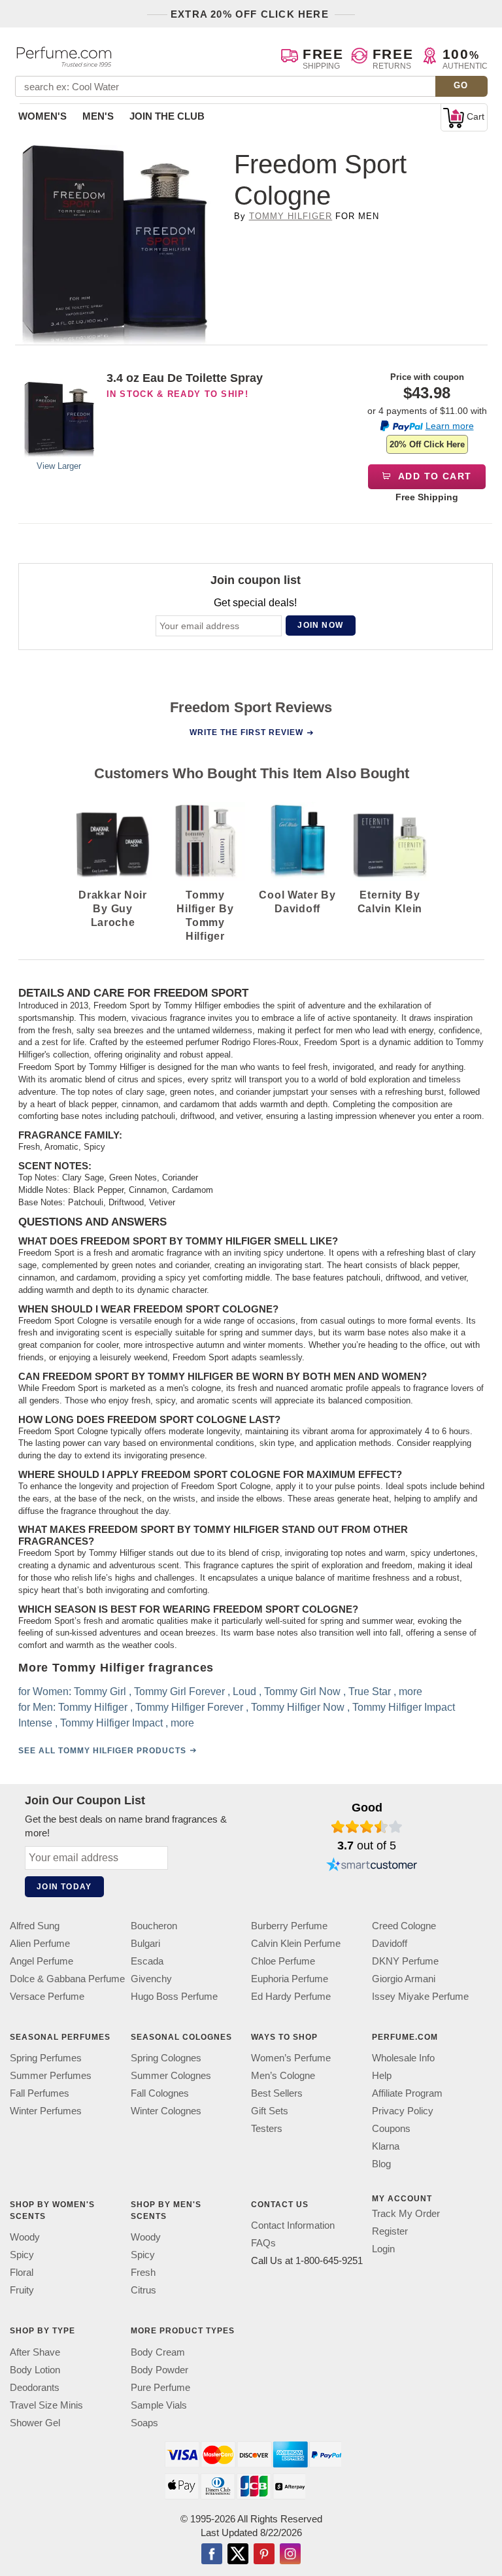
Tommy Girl (100, 1692)
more (410, 1692)
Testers (267, 2128)
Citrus (143, 2290)
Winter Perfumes (46, 2111)
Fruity (22, 2290)
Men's (98, 116)
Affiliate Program (407, 2093)
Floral (22, 2272)
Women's (42, 116)
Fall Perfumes (40, 2093)
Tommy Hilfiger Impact (111, 1723)
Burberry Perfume (289, 1926)
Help (382, 2075)
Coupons (391, 2128)
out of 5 (367, 1846)
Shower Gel (35, 2422)
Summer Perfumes (51, 2075)
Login (383, 2249)
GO (461, 85)
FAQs (263, 2243)
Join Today (64, 1887)
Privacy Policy (403, 2111)
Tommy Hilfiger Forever (189, 1707)
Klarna (386, 2146)
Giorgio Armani (404, 1979)
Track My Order (406, 2213)
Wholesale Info (403, 2058)
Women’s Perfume (291, 2058)
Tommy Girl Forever (179, 1692)
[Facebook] (212, 2554)
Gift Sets (270, 2111)
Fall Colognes (160, 2093)
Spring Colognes (166, 2058)
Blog (381, 2164)
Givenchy (151, 1979)
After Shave (35, 2351)
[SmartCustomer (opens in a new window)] (372, 1866)
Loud (244, 1692)
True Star (370, 1692)
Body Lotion (35, 2369)
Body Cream (158, 2351)
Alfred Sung (35, 1926)
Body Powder (159, 2369)
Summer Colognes (171, 2075)
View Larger (59, 466)
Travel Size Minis (46, 2404)
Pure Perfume (160, 2387)
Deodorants (35, 2387)
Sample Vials (159, 2404)
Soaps (144, 2422)
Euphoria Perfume (290, 1979)
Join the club (167, 116)
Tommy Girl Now (302, 1692)
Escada (147, 1961)
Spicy (22, 2255)
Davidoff (390, 1943)
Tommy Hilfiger (291, 216)
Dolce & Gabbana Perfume (67, 1979)
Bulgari (145, 1943)
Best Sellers (277, 2093)
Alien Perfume (40, 1943)
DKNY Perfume (405, 1961)
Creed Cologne (404, 1926)
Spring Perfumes (46, 2058)
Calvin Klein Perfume (296, 1943)
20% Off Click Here (427, 444)
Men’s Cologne (283, 2075)
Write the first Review (246, 732)
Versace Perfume (47, 1996)
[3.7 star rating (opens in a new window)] (367, 1827)
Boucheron (154, 1926)
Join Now (320, 625)
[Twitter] (238, 2554)
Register (390, 2231)
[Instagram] (290, 2554)
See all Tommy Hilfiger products (102, 1751)
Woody (25, 2237)
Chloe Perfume (283, 1961)
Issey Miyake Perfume (420, 1996)
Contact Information (293, 2225)
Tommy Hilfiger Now (298, 1707)
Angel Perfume (42, 1961)
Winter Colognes (166, 2111)
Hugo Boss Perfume (174, 1996)
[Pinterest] (264, 2554)
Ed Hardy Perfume (291, 1996)
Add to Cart (434, 476)
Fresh (143, 2272)
